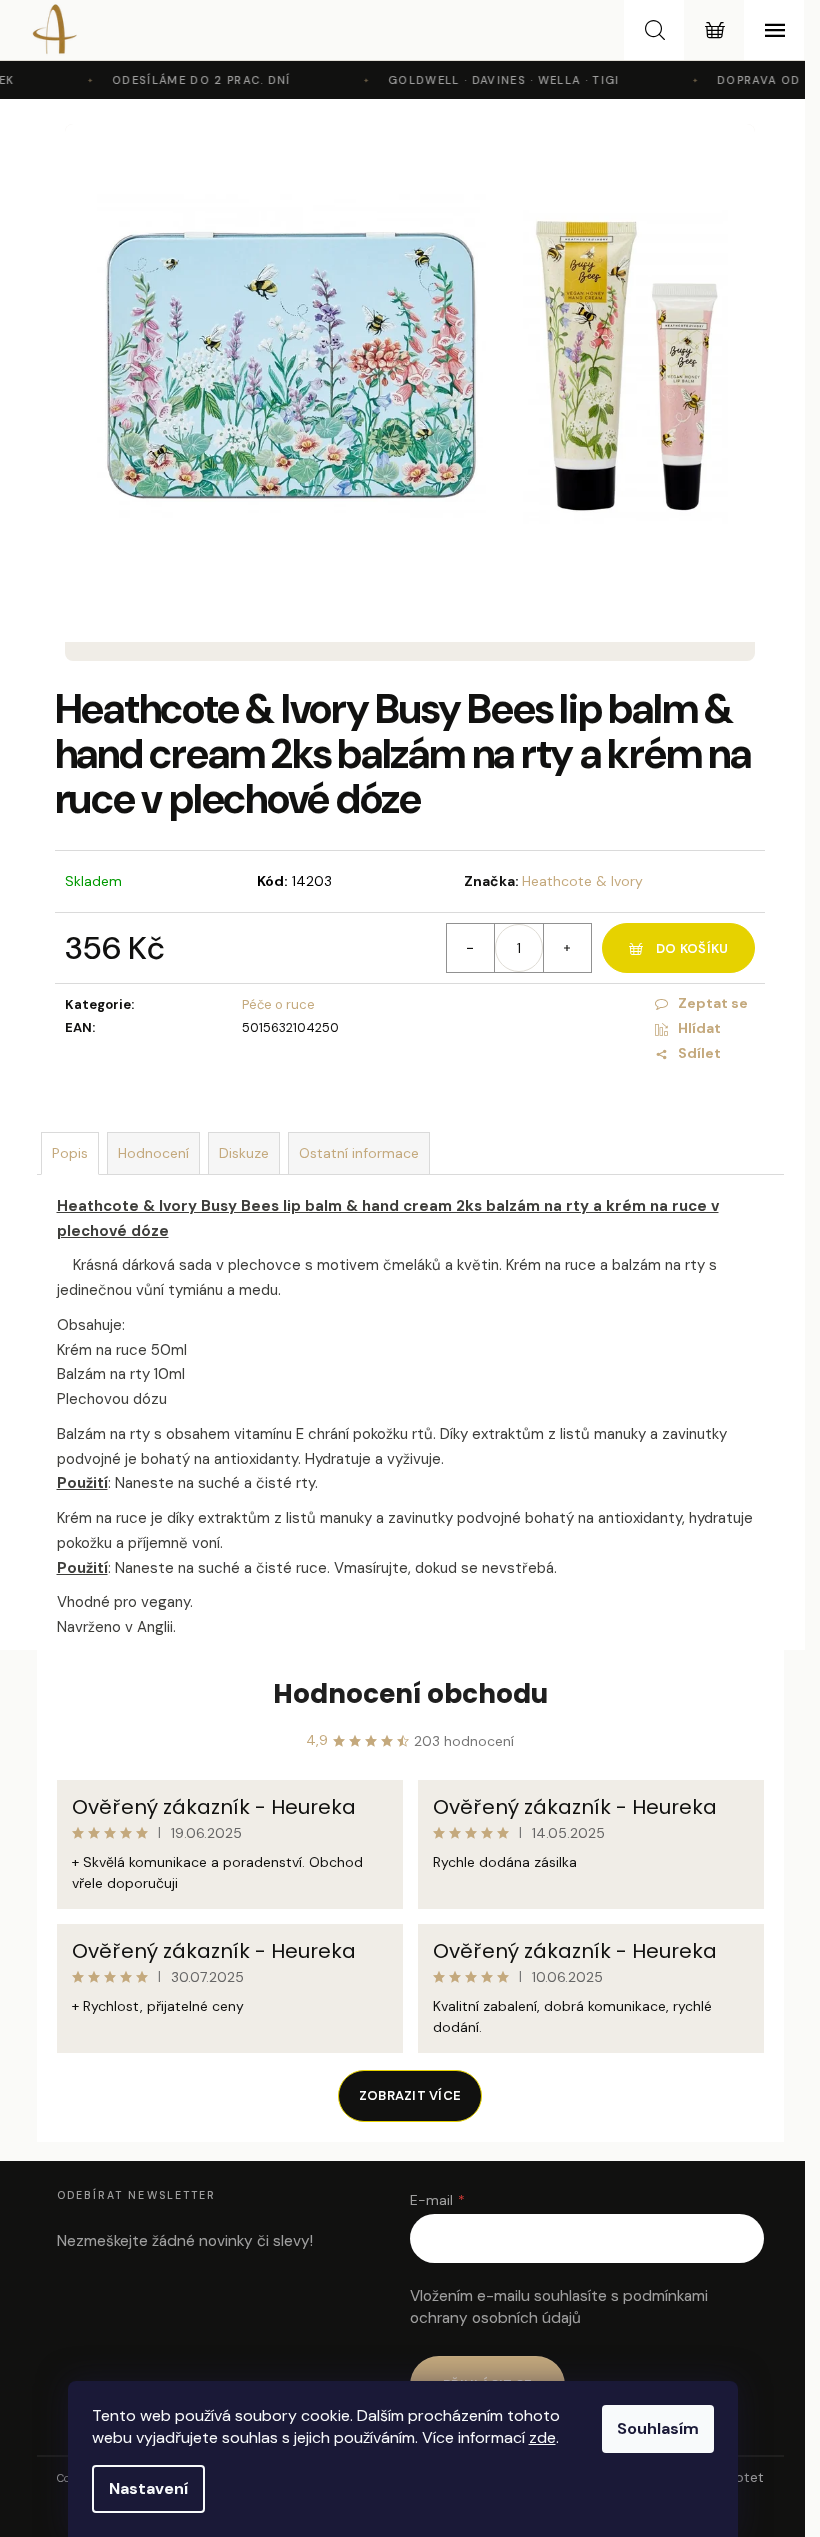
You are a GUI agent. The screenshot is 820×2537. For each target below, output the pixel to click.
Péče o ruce (278, 1004)
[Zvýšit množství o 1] (567, 948)
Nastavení (148, 2488)
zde (542, 2437)
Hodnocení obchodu (410, 1694)
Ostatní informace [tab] (359, 1153)
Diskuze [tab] (244, 1153)
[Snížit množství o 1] (471, 948)
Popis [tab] (70, 1153)
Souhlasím (658, 2428)
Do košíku (692, 948)
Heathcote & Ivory (582, 881)
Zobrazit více (410, 2095)
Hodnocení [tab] (153, 1153)
